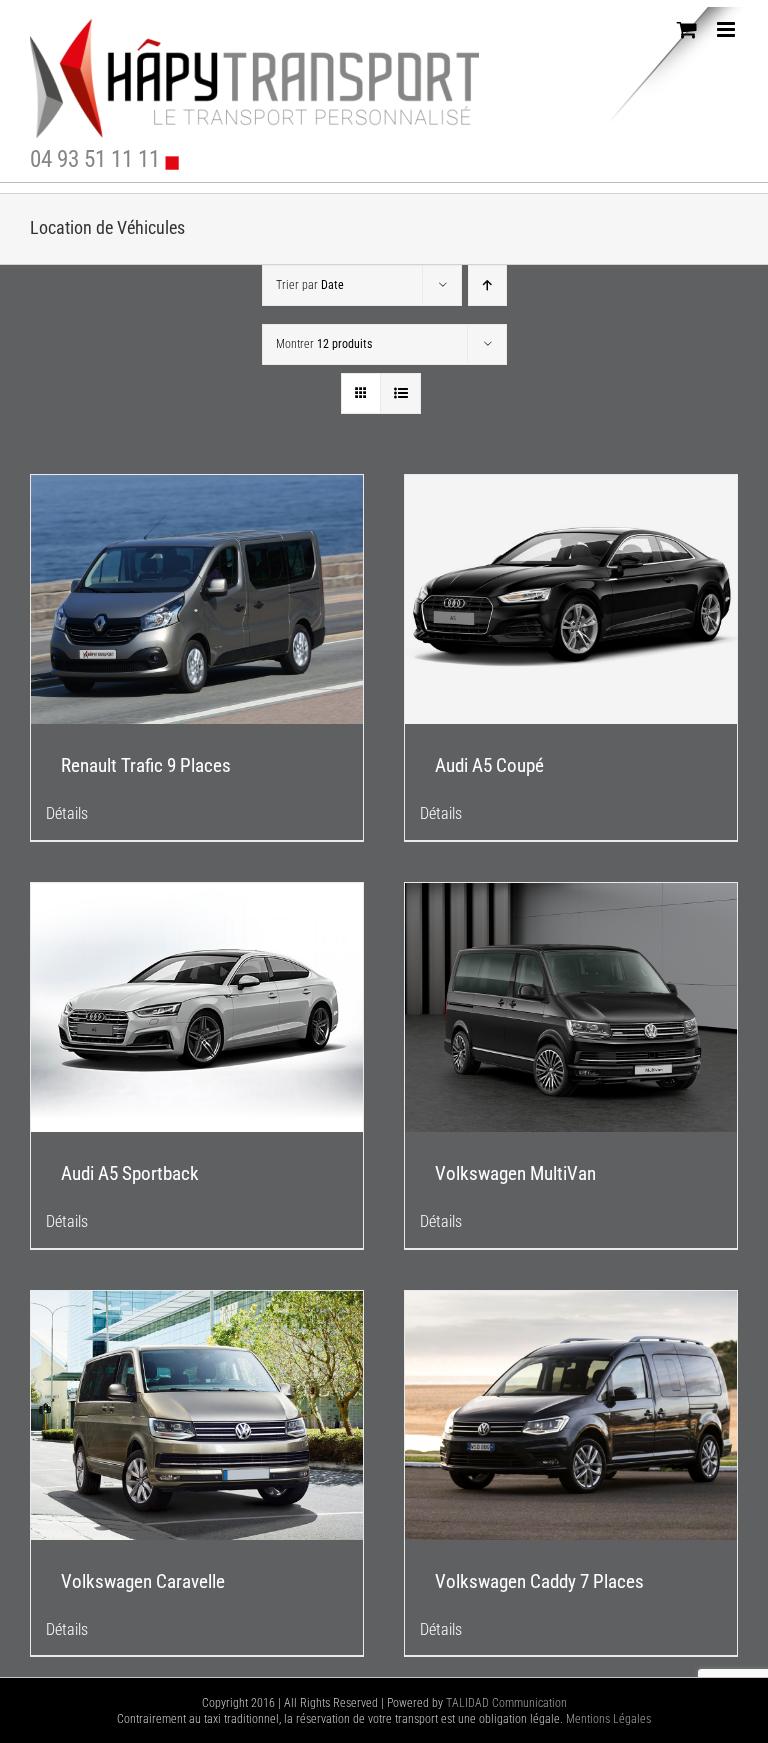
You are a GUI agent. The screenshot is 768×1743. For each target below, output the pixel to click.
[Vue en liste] (400, 393)
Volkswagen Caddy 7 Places (539, 1581)
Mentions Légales (608, 1719)
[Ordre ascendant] (487, 285)
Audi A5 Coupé (489, 765)
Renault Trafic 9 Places (146, 765)
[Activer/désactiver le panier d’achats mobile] (687, 29)
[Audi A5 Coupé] (571, 599)
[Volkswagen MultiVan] (571, 1007)
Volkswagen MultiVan (515, 1173)
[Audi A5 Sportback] (197, 1007)
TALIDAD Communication (506, 1703)
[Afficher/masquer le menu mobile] (727, 29)
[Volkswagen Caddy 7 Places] (571, 1415)
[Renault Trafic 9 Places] (197, 599)
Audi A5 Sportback (130, 1173)
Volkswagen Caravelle (143, 1581)
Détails (67, 813)
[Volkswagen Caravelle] (197, 1415)
